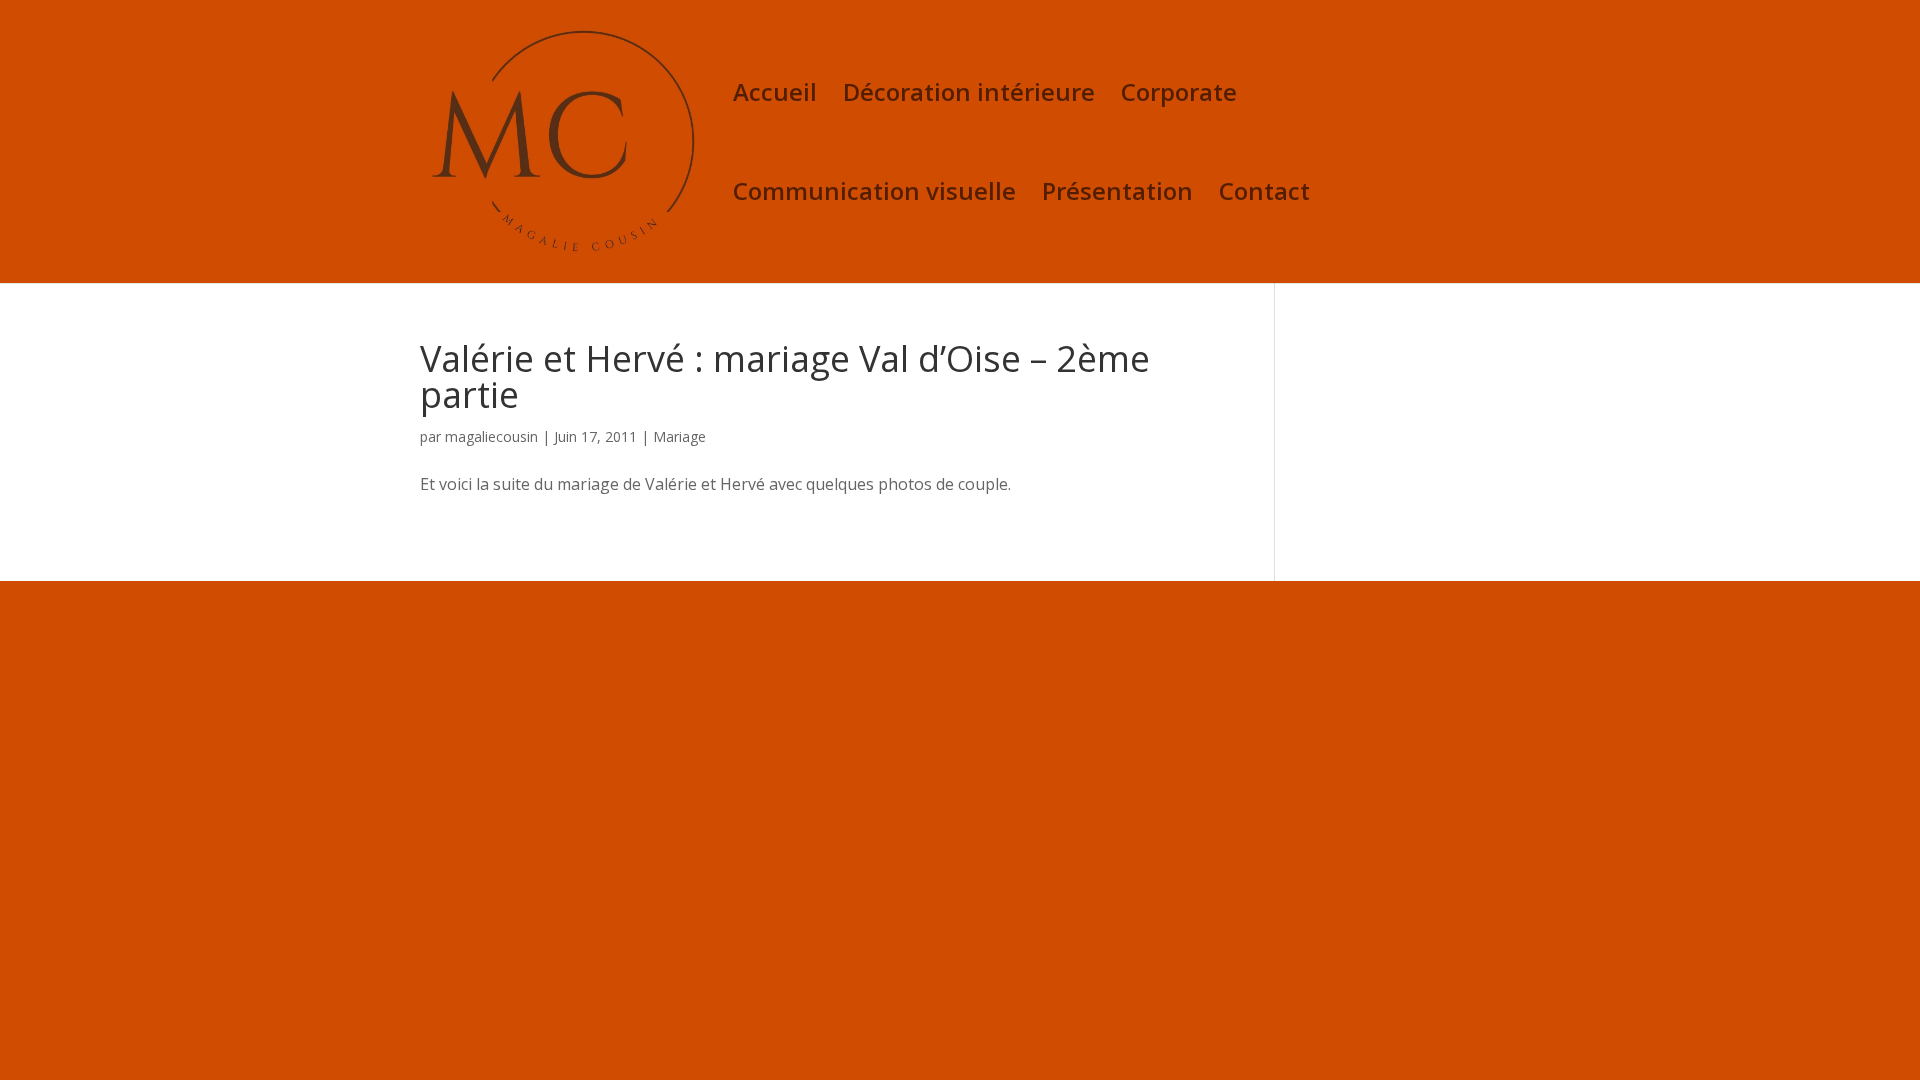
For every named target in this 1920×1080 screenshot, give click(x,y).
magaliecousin (491, 436)
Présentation (1117, 195)
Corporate (1179, 96)
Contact (1264, 195)
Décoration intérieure (969, 96)
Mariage (679, 436)
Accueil (775, 96)
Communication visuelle (874, 195)
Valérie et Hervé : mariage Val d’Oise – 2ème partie (785, 376)
